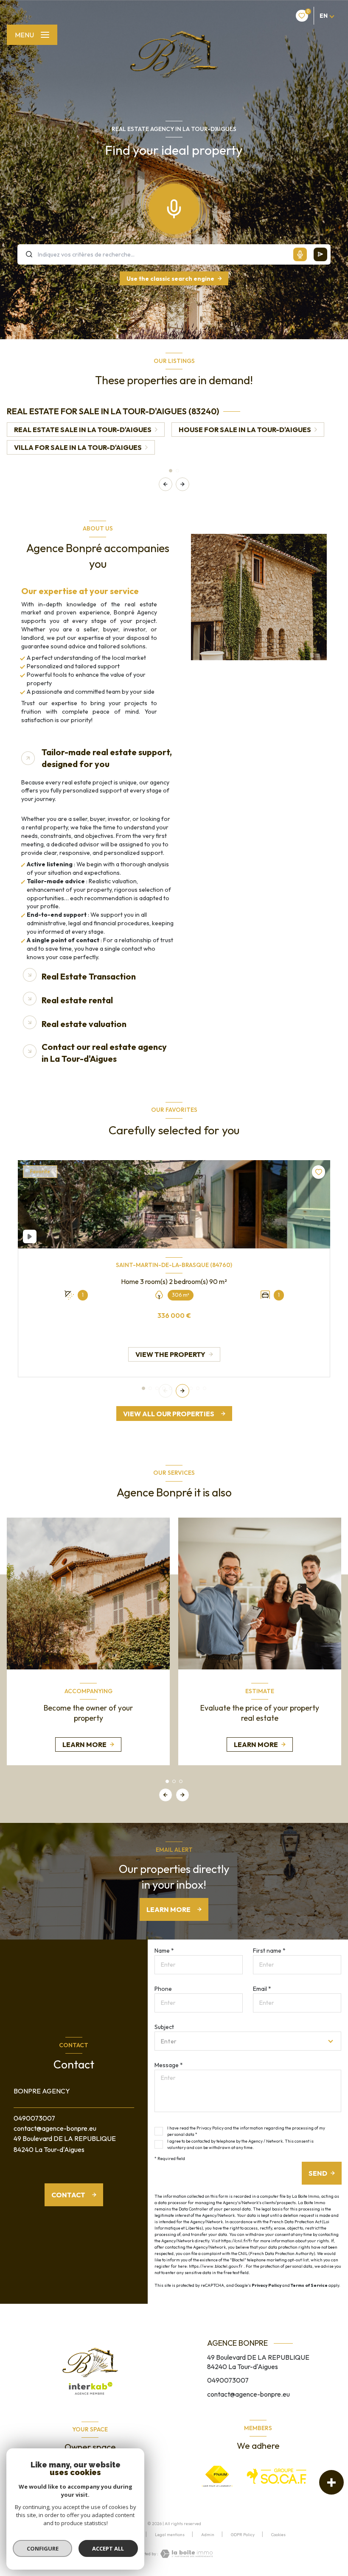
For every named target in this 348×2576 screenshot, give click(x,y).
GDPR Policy (243, 2535)
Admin (208, 2535)
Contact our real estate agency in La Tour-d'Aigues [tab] (104, 1053)
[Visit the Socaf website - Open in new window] (277, 2476)
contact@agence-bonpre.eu (55, 2128)
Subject (164, 2027)
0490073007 (34, 2118)
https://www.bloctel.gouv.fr (216, 2266)
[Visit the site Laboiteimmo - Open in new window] (185, 2554)
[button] (182, 484)
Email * (262, 1989)
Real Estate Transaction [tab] (89, 976)
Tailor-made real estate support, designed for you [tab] (107, 758)
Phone (163, 1989)
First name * (269, 1951)
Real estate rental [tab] (77, 1000)
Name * (164, 1951)
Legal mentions (170, 2535)
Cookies (278, 2535)
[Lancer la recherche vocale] (174, 207)
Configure (43, 2548)
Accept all (108, 2548)
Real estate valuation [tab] (84, 1024)
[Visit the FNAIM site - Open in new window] (217, 2476)
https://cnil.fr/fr (237, 2241)
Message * (169, 2065)
